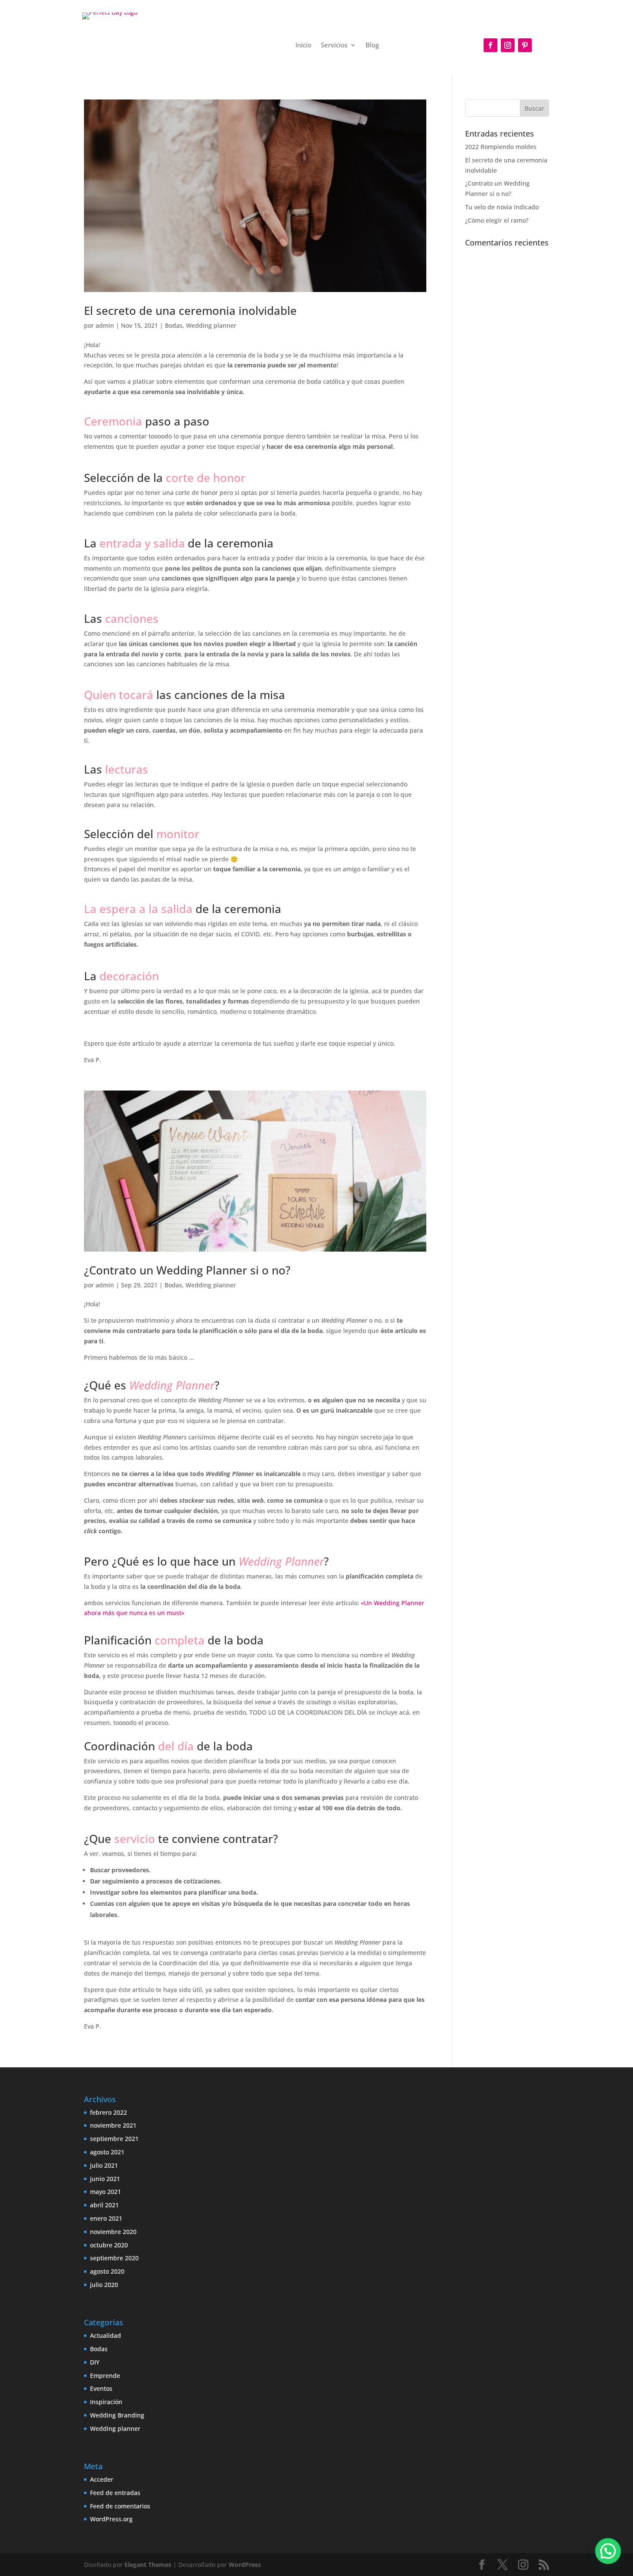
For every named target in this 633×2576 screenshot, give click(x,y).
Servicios (334, 45)
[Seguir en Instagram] (508, 45)
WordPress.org (111, 2519)
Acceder (102, 2479)
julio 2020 (104, 2285)
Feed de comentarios (120, 2506)
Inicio (303, 45)
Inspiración (106, 2402)
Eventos (101, 2388)
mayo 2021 (105, 2192)
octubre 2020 (109, 2245)
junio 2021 (105, 2179)
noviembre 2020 (113, 2232)
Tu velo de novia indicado (502, 207)
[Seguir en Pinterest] (525, 45)
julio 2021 (104, 2165)
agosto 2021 (107, 2152)
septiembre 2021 (114, 2139)
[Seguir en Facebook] (490, 45)
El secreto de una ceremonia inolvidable (190, 311)
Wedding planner (211, 325)
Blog (372, 45)
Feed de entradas (115, 2493)
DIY (95, 2362)
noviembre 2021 (113, 2125)
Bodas (174, 325)
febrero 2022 (109, 2112)
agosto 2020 (107, 2271)
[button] (608, 2551)
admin (105, 325)
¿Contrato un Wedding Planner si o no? (187, 1270)
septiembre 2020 (114, 2258)
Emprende (105, 2376)
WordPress (245, 2565)
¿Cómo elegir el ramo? (497, 220)
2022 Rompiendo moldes (501, 147)
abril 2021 (104, 2205)
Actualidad (105, 2335)
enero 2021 (106, 2218)
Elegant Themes (148, 2565)
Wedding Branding (117, 2415)
